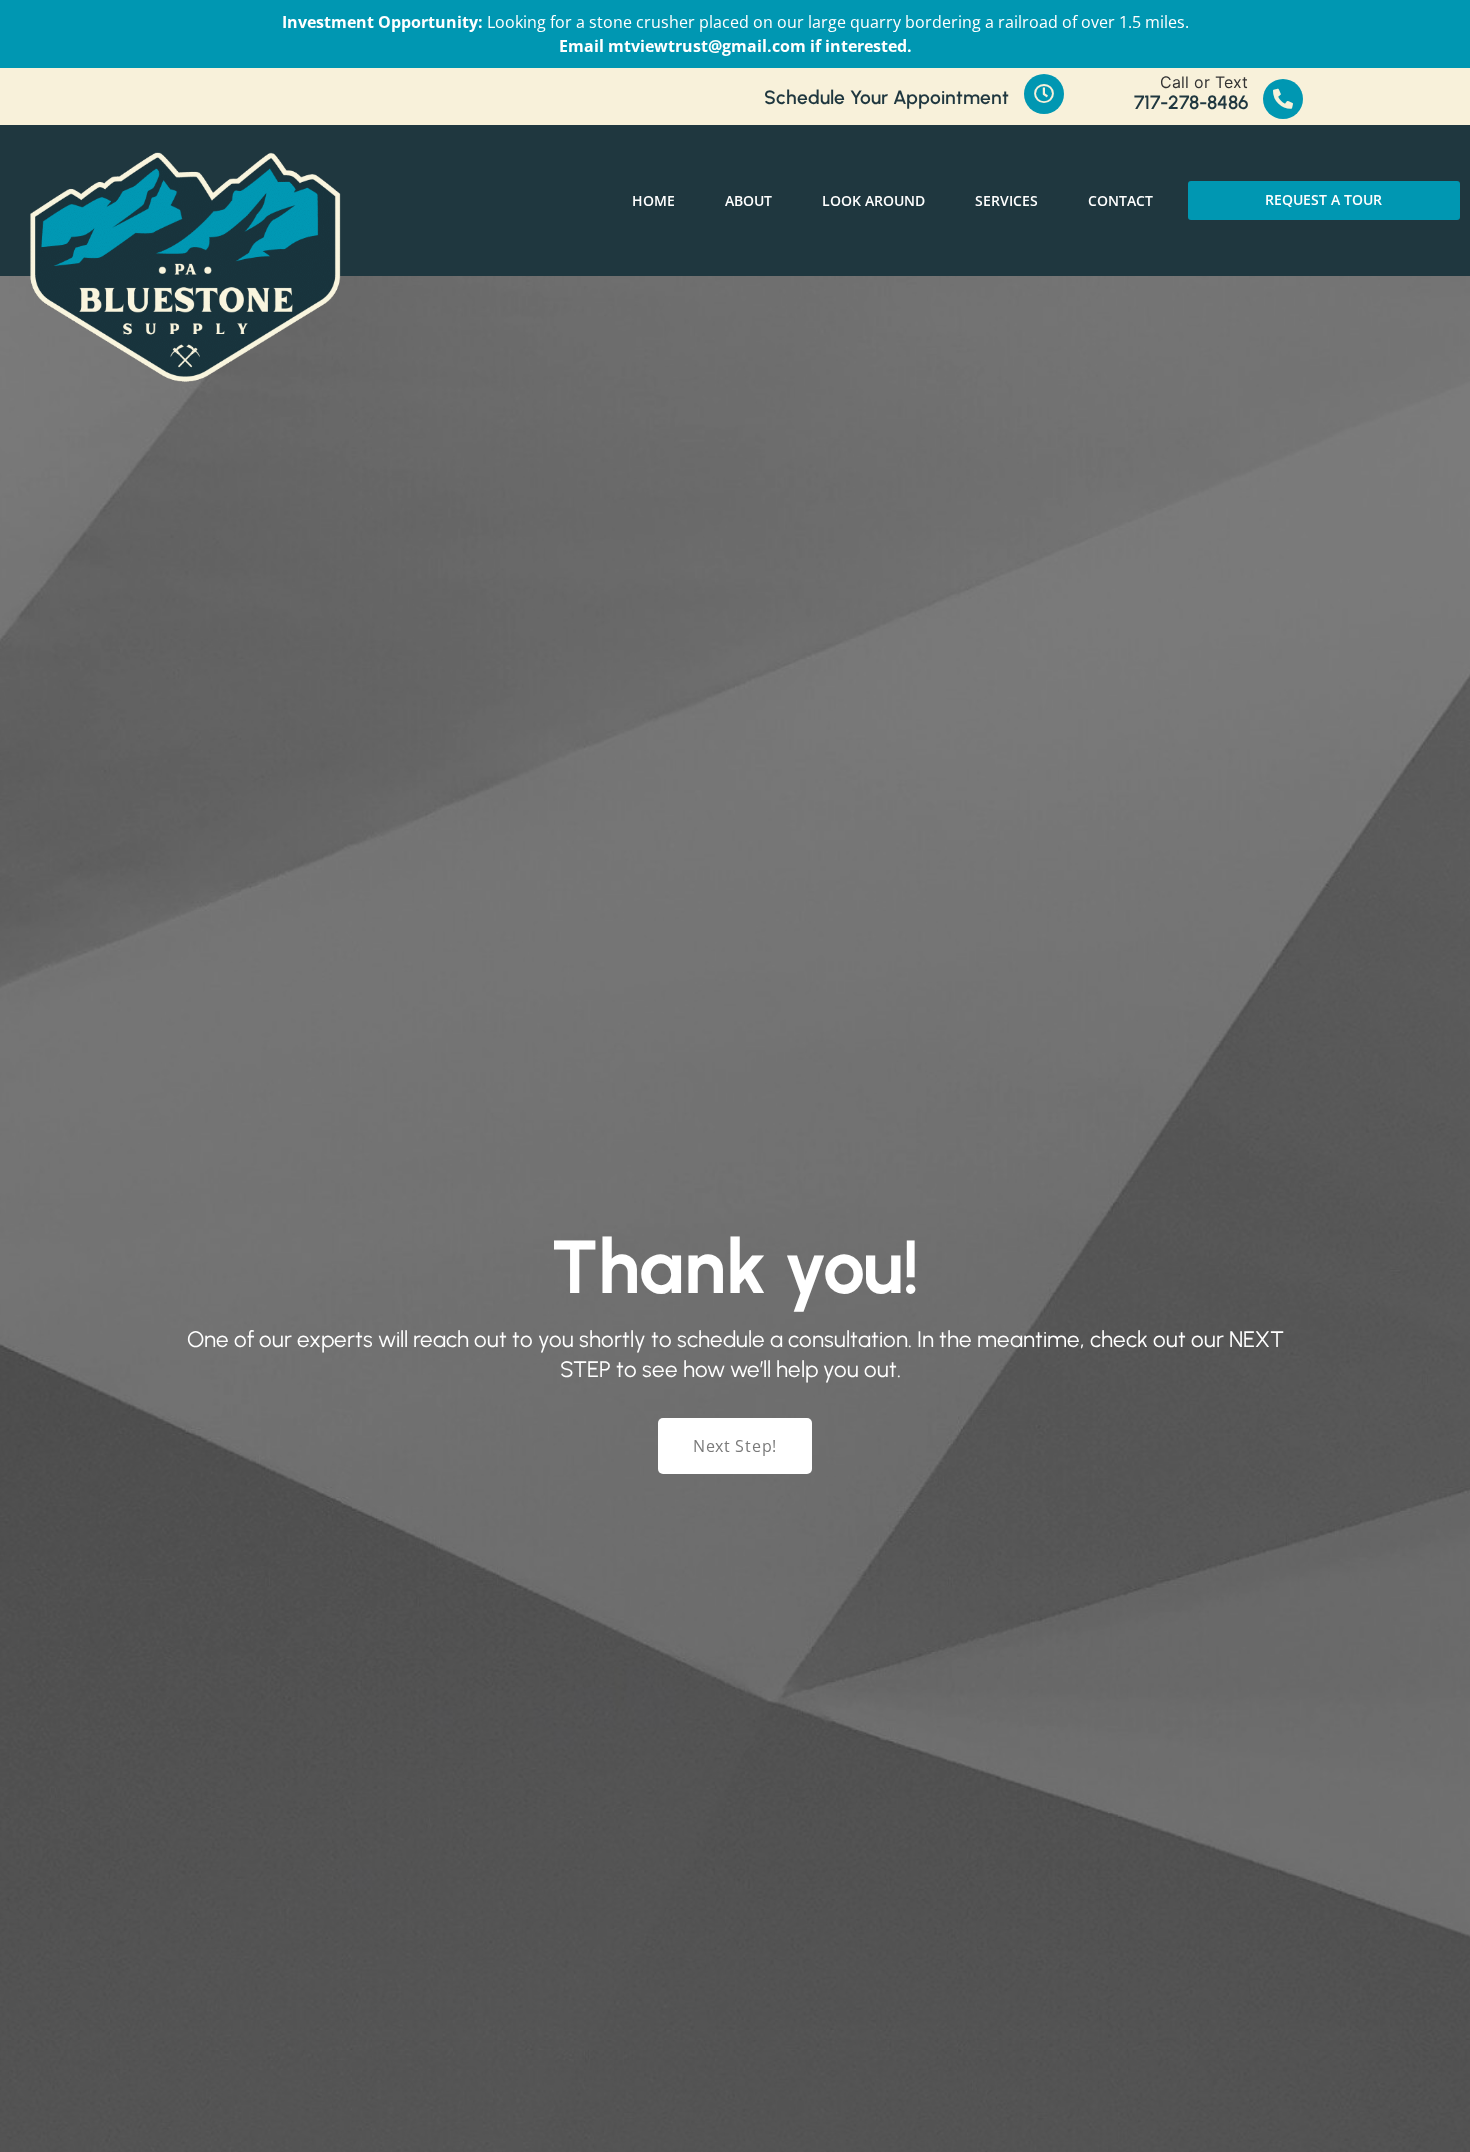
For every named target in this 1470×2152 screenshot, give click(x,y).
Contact (1120, 200)
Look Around (873, 200)
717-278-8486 (1191, 102)
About (748, 200)
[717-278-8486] (1283, 99)
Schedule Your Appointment (886, 97)
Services (1006, 200)
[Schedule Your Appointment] (1044, 94)
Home (653, 200)
